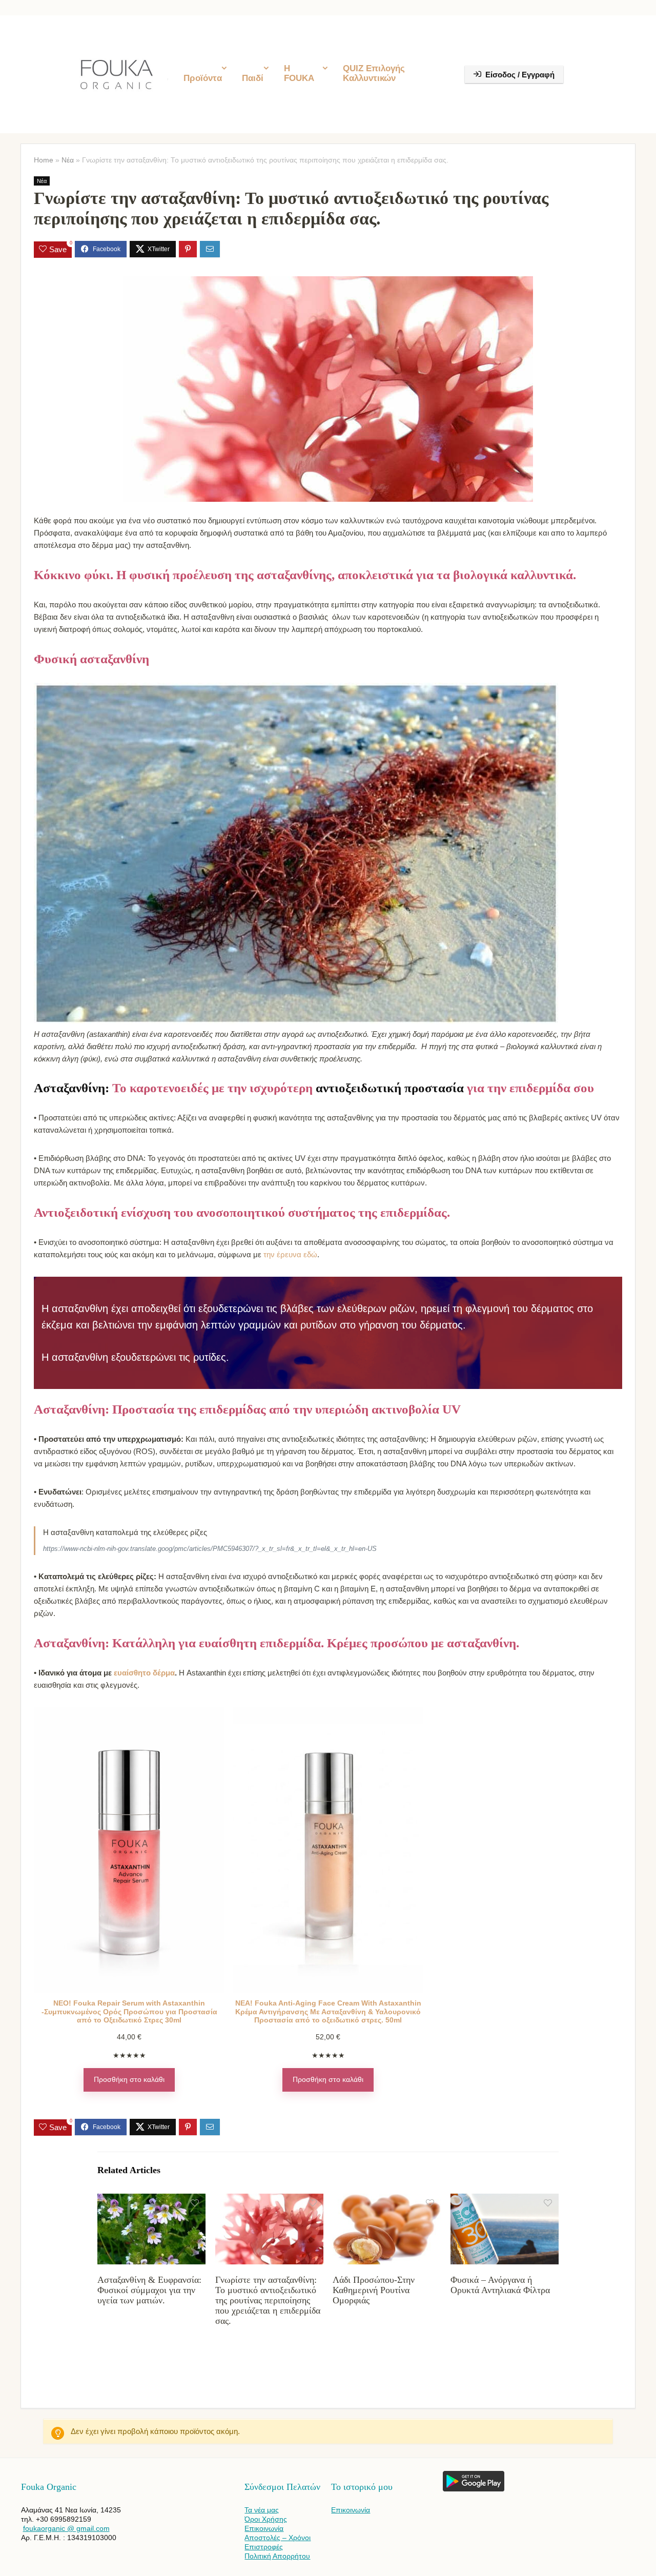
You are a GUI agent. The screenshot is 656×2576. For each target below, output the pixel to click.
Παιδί (253, 78)
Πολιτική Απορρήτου (277, 2556)
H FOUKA (299, 73)
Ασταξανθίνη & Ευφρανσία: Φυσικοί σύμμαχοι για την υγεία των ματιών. (149, 2290)
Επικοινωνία (264, 2528)
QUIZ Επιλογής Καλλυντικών (374, 73)
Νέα (68, 160)
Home (44, 160)
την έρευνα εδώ (290, 1254)
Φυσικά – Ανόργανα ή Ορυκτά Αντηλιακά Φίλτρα (500, 2285)
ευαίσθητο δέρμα (144, 1673)
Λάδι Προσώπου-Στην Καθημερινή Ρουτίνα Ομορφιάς (374, 2290)
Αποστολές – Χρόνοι (278, 2538)
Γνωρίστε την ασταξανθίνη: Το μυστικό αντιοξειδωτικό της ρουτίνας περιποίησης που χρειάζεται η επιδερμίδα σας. (268, 2300)
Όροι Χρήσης (266, 2519)
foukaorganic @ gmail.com (66, 2528)
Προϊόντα (203, 78)
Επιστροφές (264, 2547)
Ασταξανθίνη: (73, 1088)
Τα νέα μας (262, 2510)
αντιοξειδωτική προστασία (390, 1088)
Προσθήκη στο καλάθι (129, 2080)
